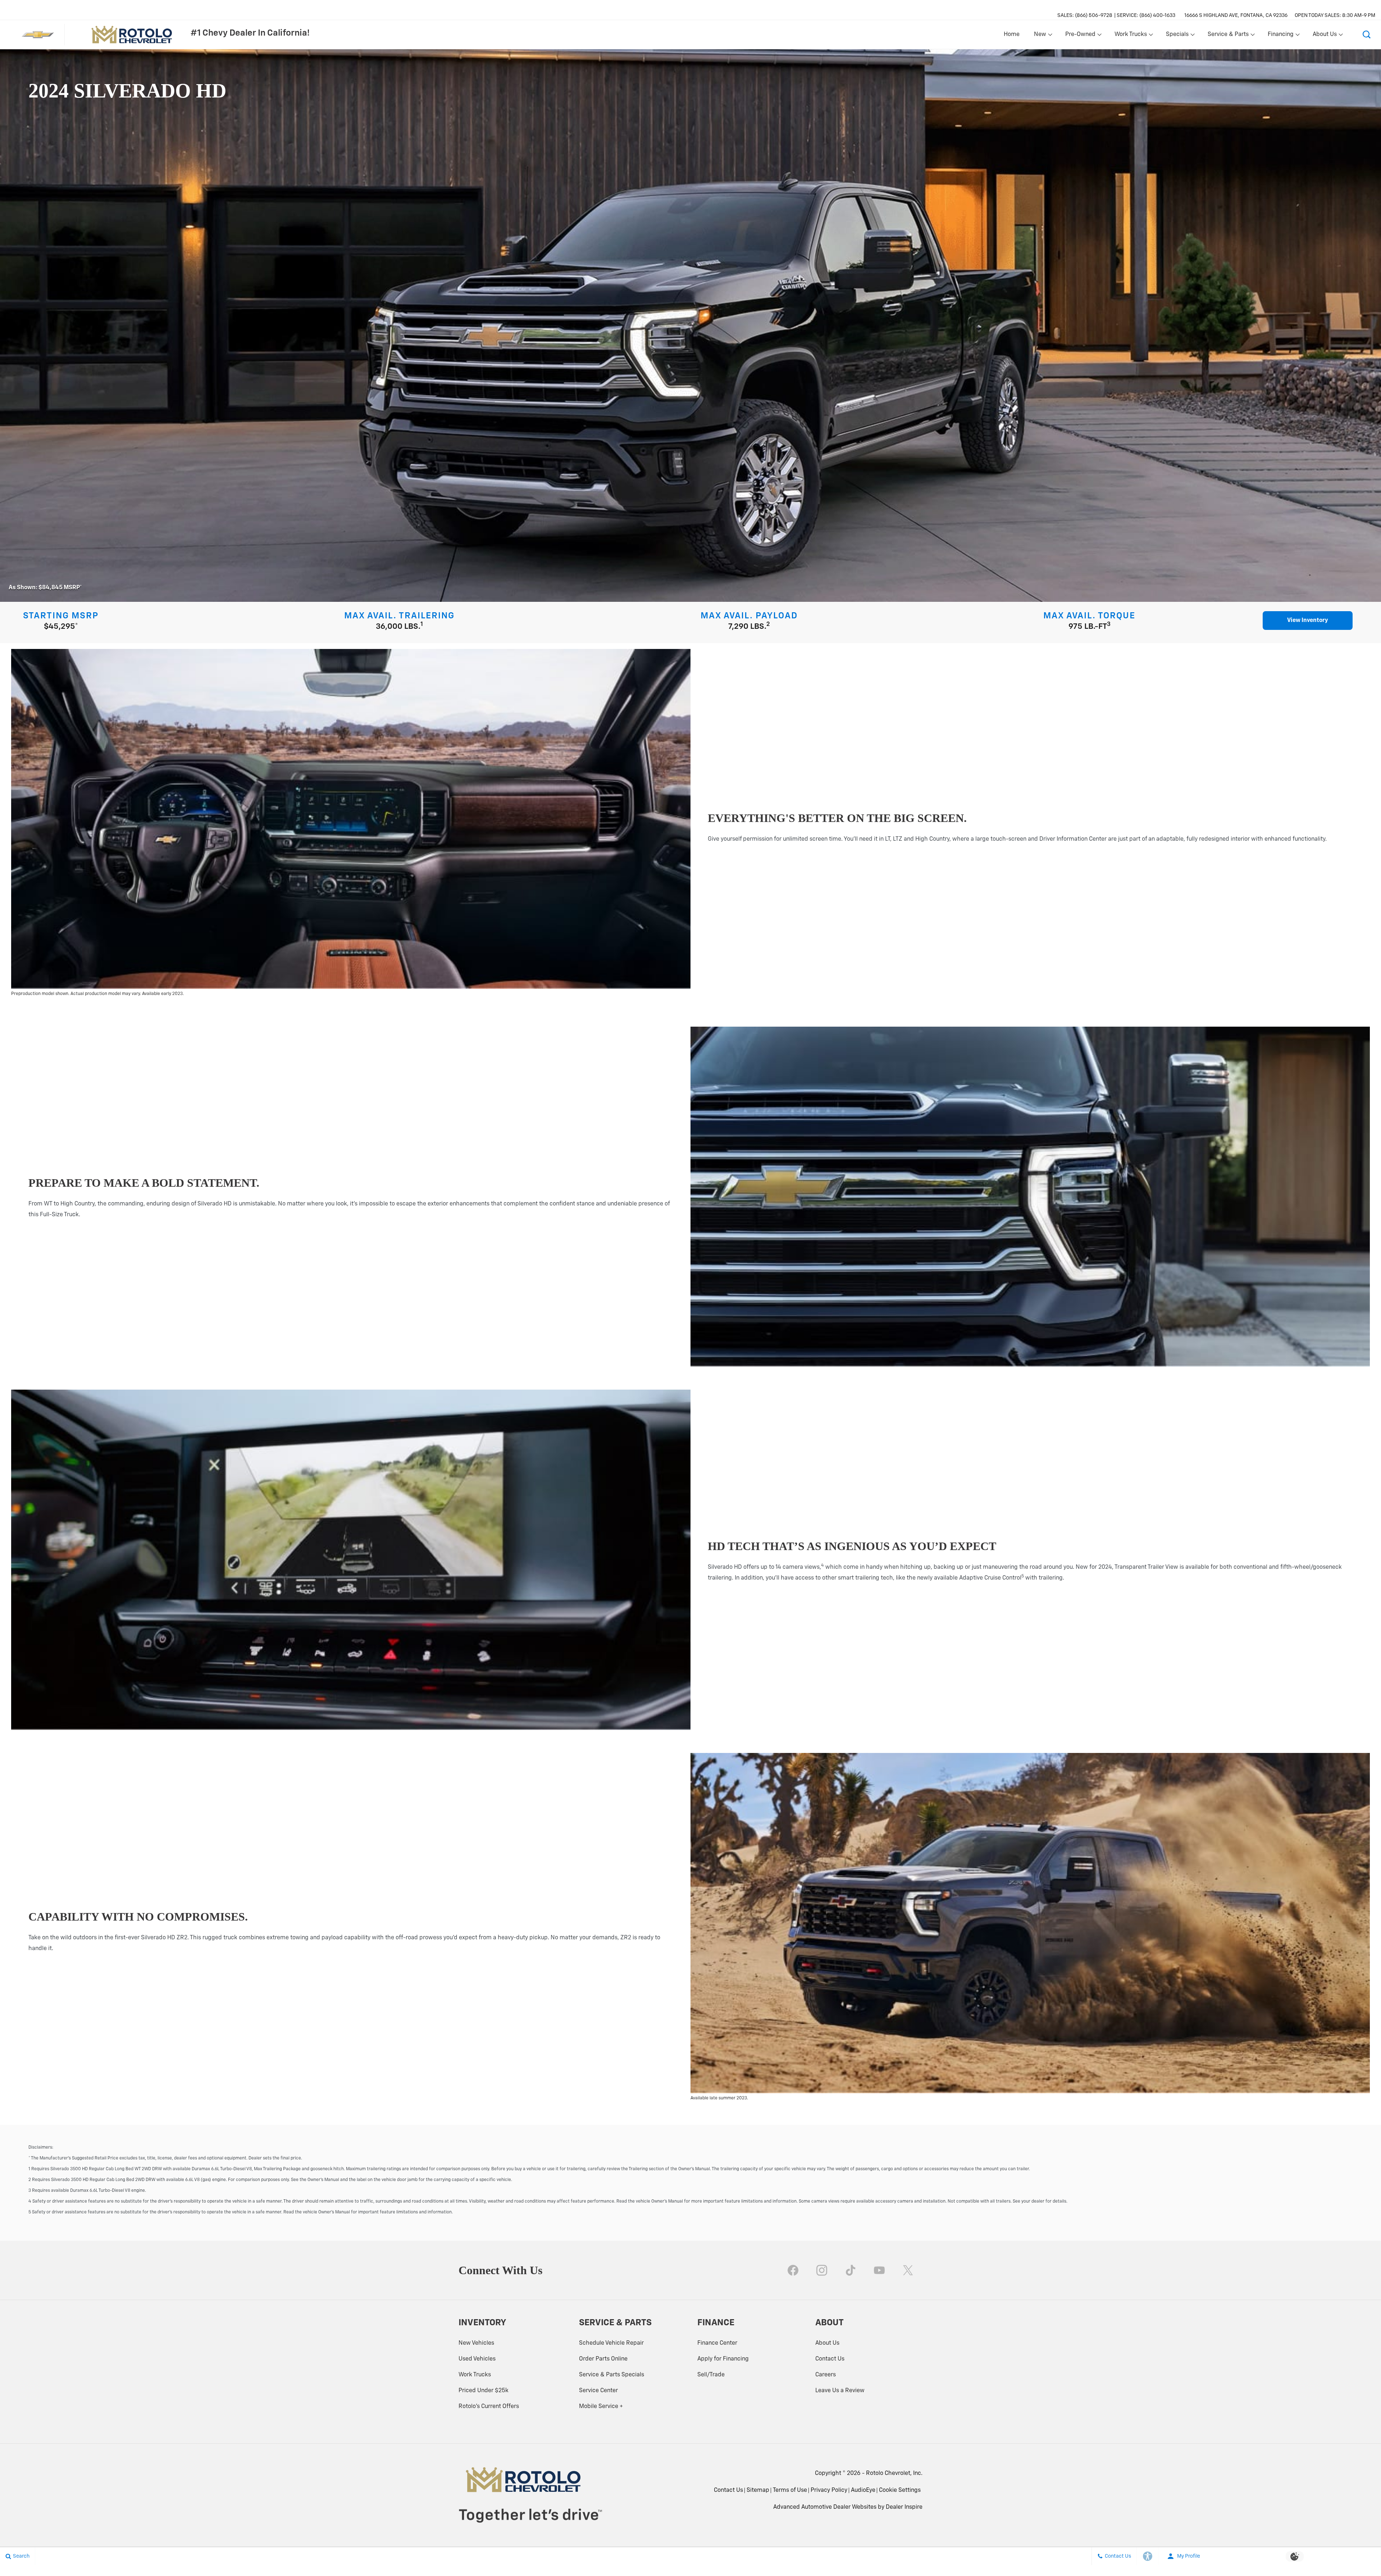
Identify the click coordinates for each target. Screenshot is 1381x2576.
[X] (908, 2270)
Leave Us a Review (840, 2391)
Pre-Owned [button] (1080, 36)
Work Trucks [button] (1131, 36)
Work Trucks (475, 2375)
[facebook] (793, 2270)
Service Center (598, 2391)
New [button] (1041, 36)
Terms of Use (790, 2490)
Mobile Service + (601, 2407)
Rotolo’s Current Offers (489, 2407)
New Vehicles (476, 2343)
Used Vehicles (477, 2359)
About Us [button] (1325, 36)
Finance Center (717, 2343)
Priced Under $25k (484, 2391)
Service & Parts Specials (612, 2375)
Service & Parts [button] (1228, 36)
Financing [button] (1280, 36)
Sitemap (758, 2490)
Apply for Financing (723, 2359)
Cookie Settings (900, 2490)
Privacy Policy (829, 2490)
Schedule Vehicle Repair (611, 2343)
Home (1012, 35)
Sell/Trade (711, 2375)
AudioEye (863, 2490)
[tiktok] (851, 2270)
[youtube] (879, 2270)
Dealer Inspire (904, 2507)
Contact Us (830, 2359)
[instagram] (822, 2270)
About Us (827, 2343)
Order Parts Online (603, 2359)
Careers (826, 2375)
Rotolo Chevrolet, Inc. (894, 2473)
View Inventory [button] (1308, 621)
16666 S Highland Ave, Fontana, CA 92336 (1236, 15)
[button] (1367, 35)
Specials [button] (1177, 36)
